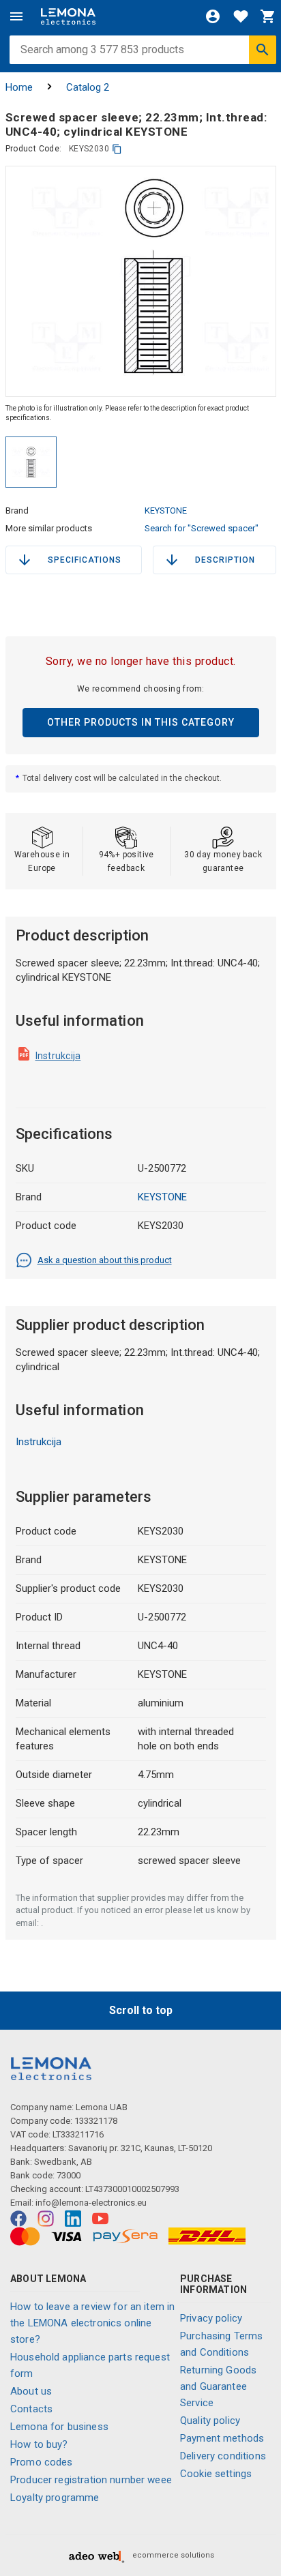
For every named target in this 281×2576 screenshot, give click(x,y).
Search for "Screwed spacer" (202, 528)
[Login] (213, 16)
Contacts (31, 2409)
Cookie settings (216, 2474)
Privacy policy (211, 2318)
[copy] (117, 149)
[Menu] (16, 16)
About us (31, 2391)
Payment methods (222, 2438)
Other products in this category (141, 722)
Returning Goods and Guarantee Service (218, 2386)
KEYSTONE (166, 510)
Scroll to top (141, 2010)
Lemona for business (59, 2427)
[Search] (263, 50)
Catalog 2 (88, 87)
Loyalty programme (55, 2498)
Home (19, 87)
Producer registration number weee (91, 2480)
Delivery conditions (223, 2456)
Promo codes (42, 2462)
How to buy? (39, 2444)
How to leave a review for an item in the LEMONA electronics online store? (92, 2323)
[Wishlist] (241, 16)
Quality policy (210, 2420)
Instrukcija (58, 1056)
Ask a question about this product (105, 1260)
